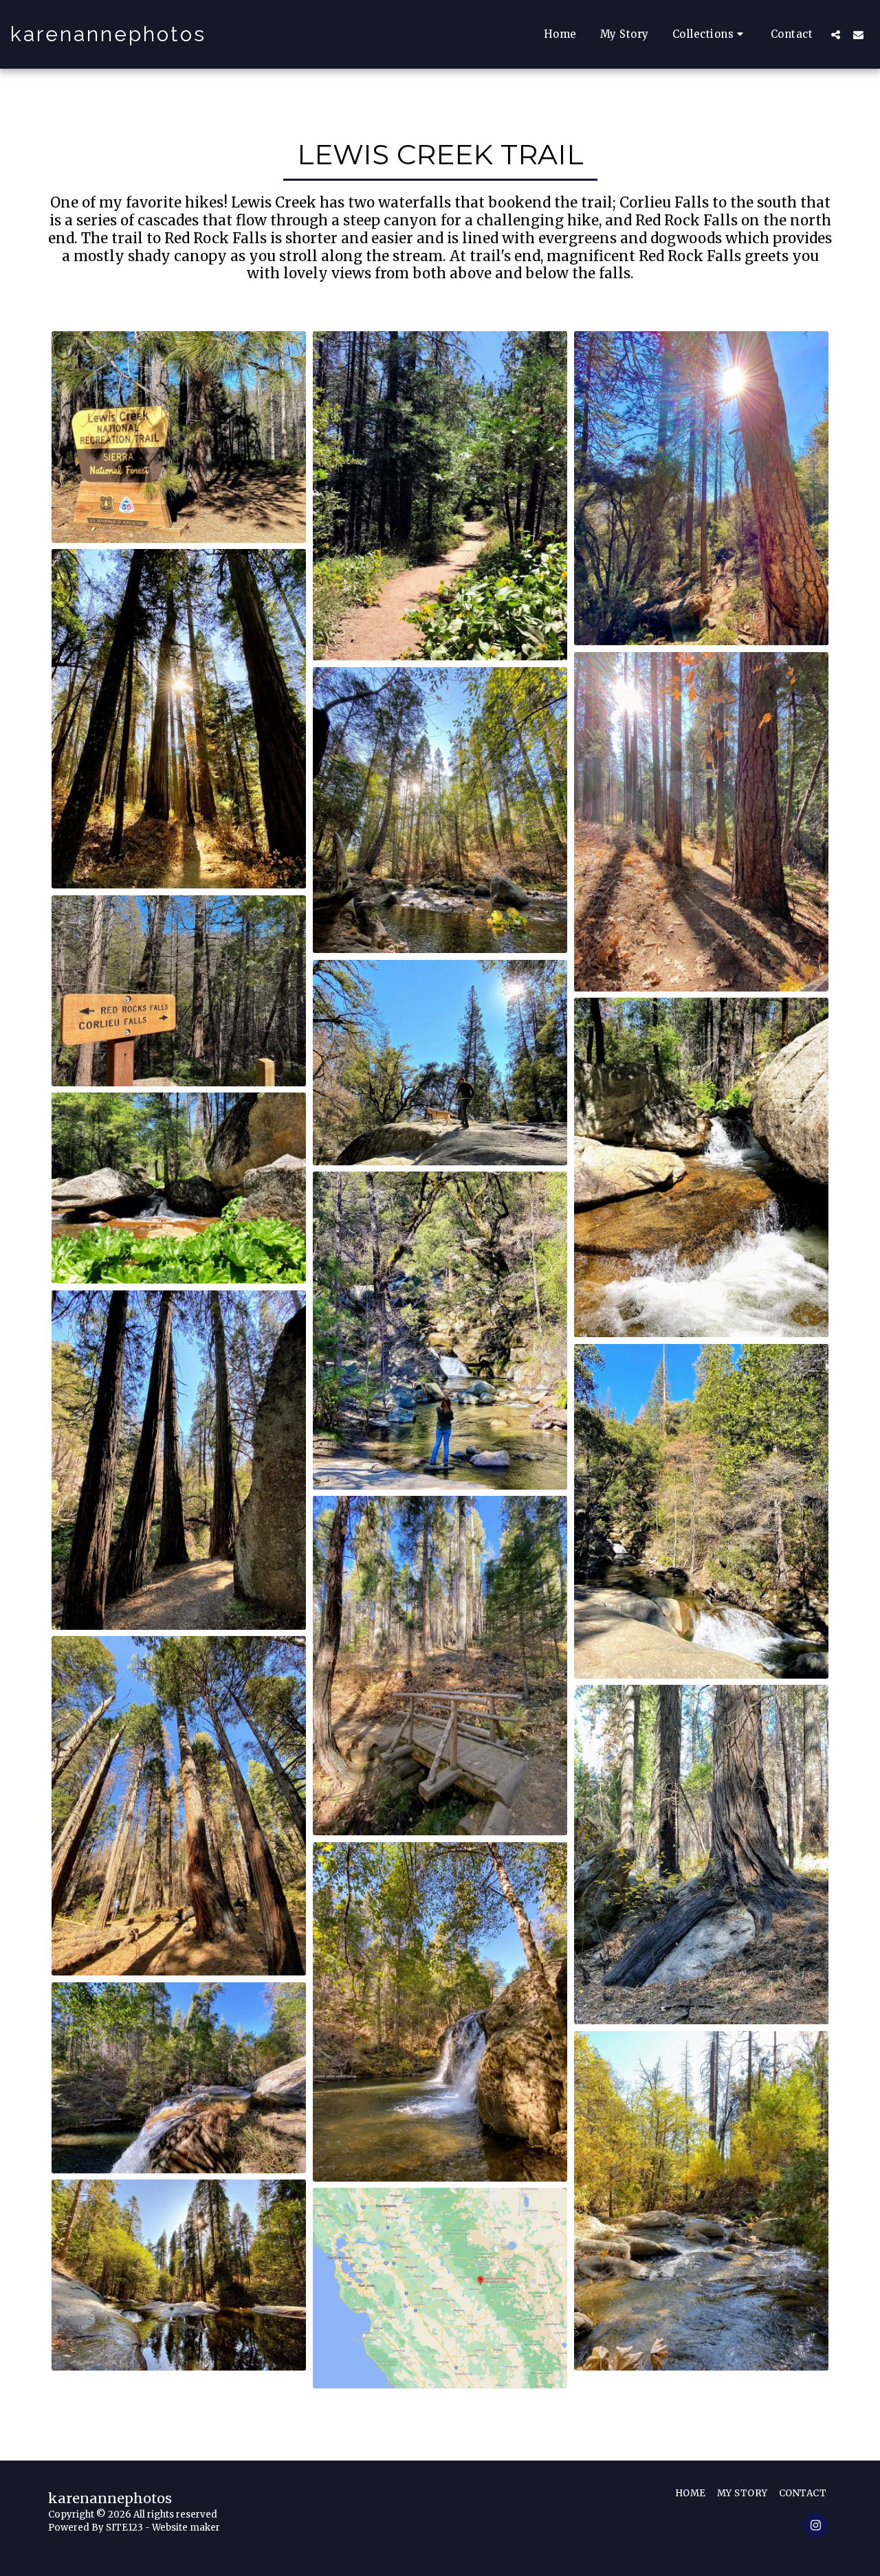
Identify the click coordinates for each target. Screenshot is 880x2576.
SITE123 (124, 2528)
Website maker (186, 2528)
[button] (710, 34)
